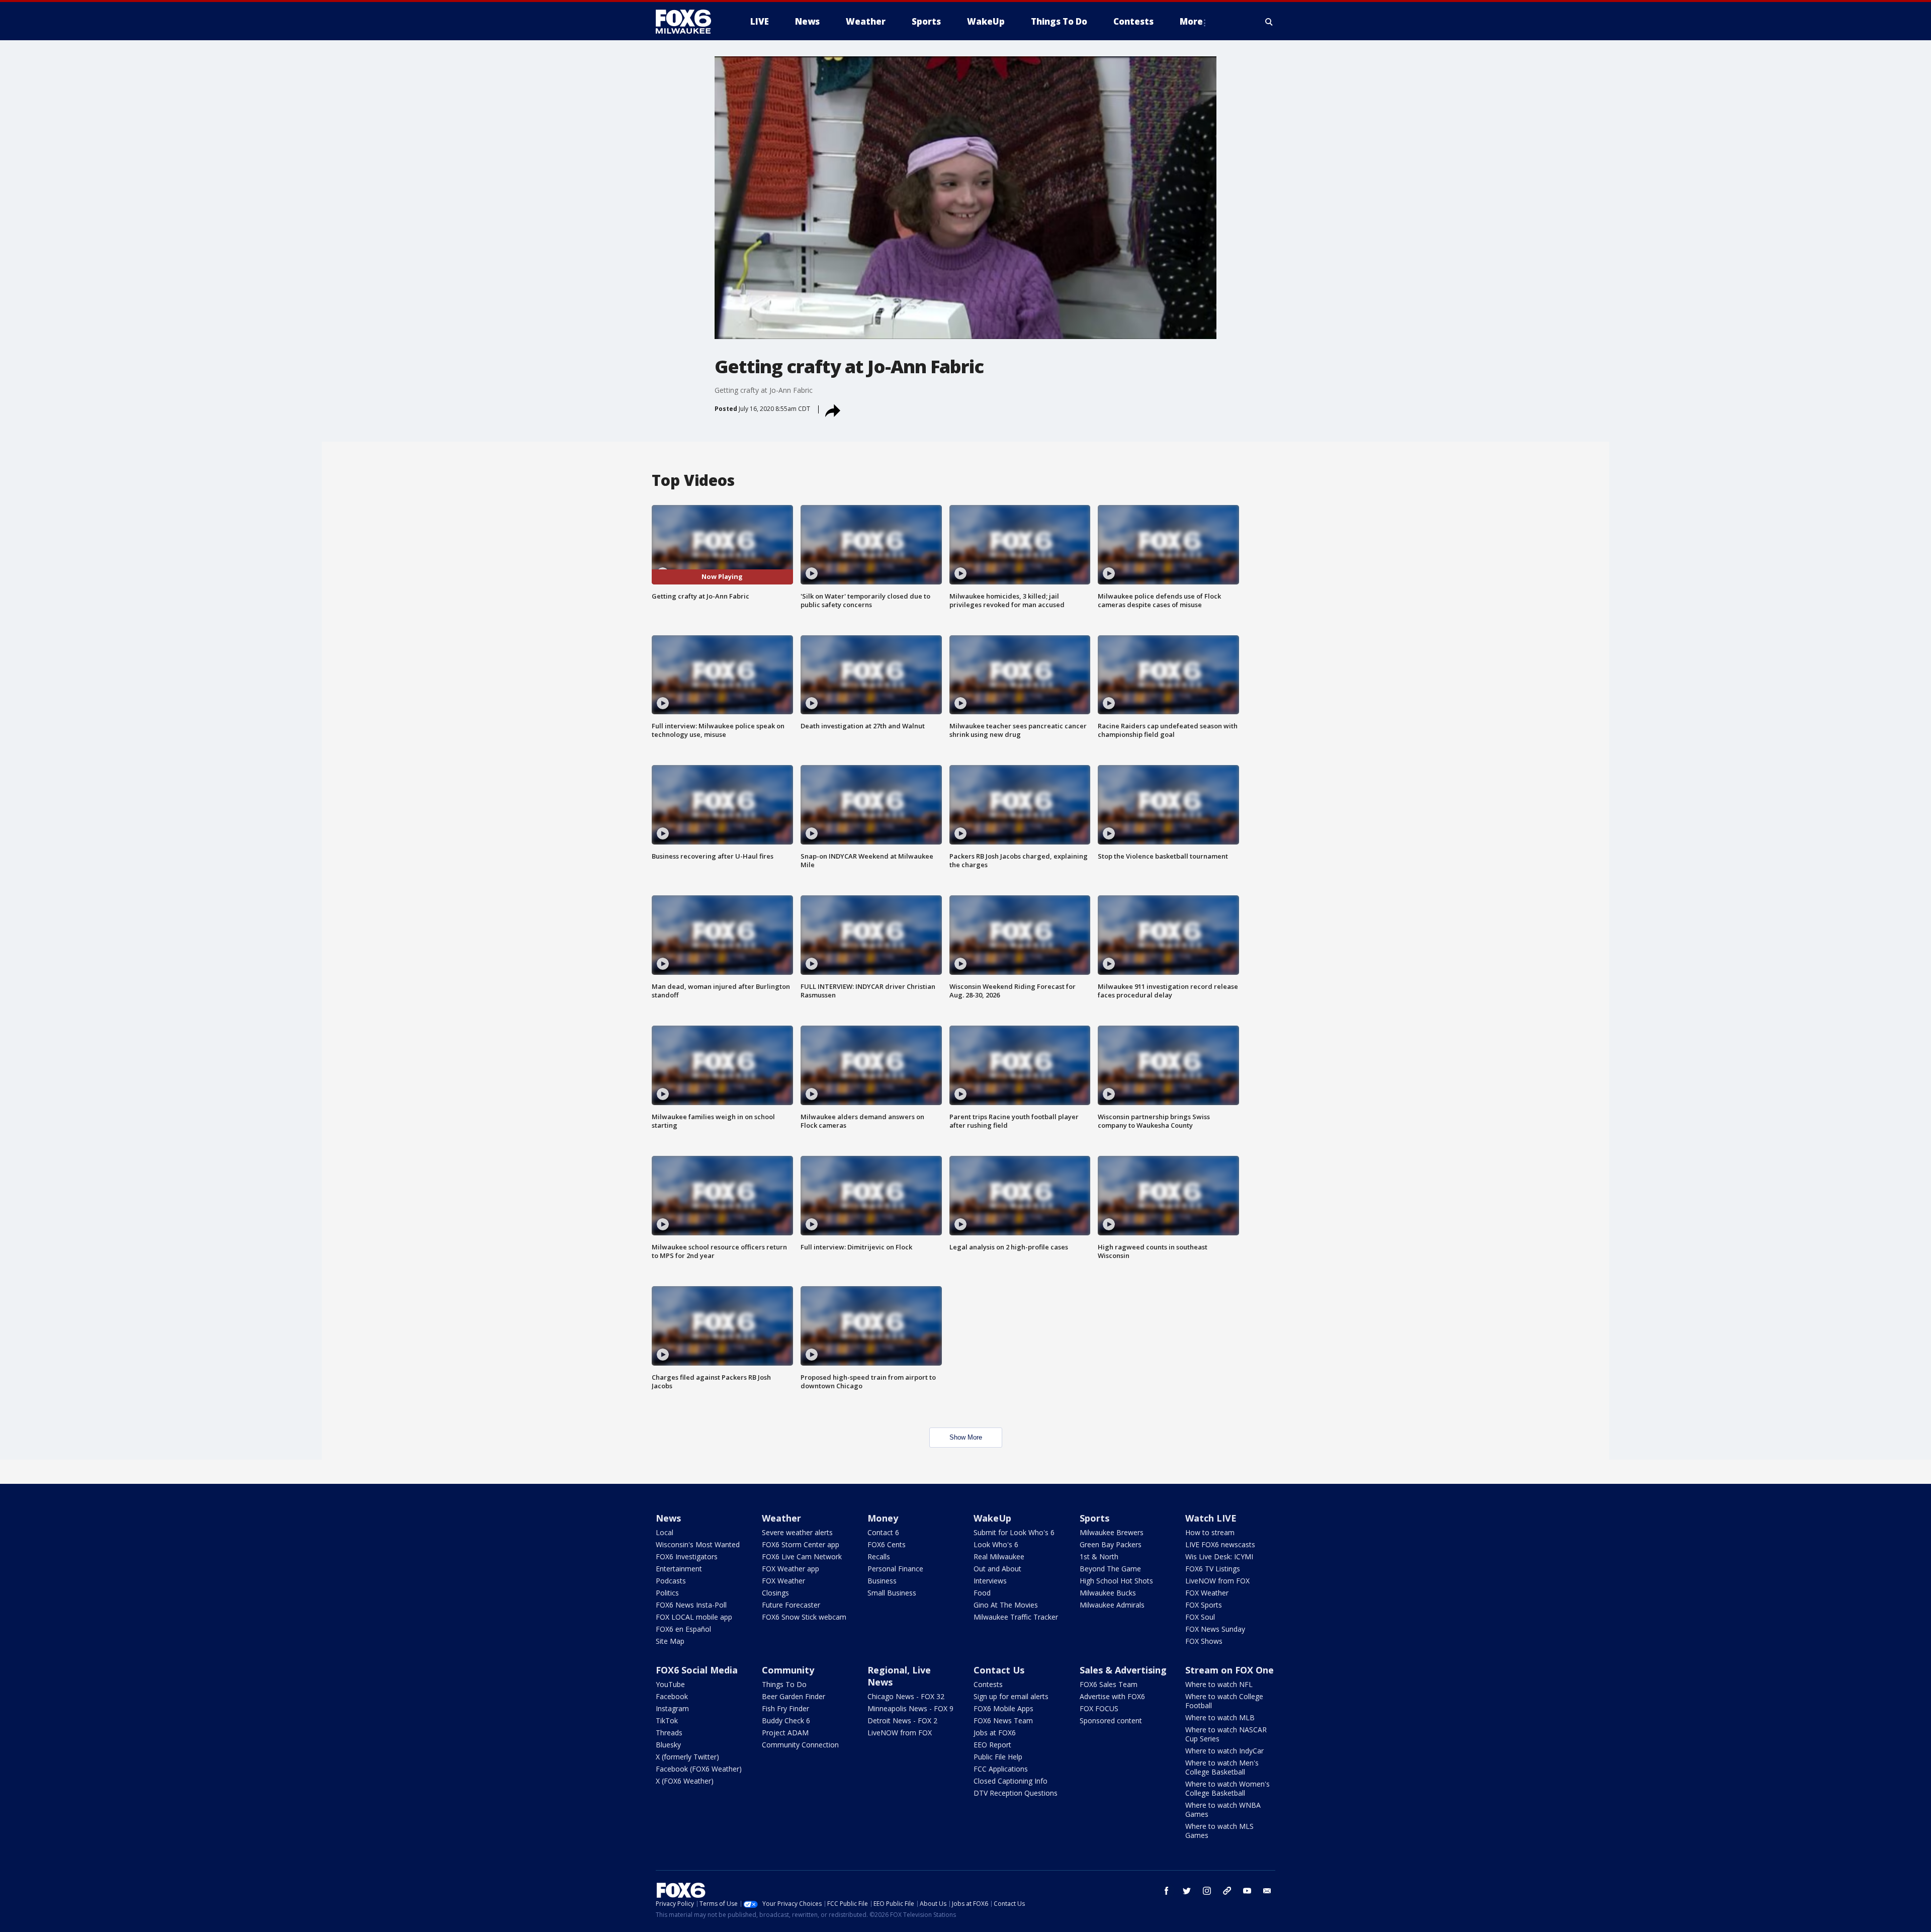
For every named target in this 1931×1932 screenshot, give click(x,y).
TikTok (667, 1720)
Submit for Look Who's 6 (1014, 1532)
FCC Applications (1001, 1769)
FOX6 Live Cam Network (802, 1557)
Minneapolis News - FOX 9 (910, 1708)
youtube (1247, 1891)
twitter (1187, 1891)
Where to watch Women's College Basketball (1227, 1788)
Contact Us (999, 1670)
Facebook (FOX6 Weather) (699, 1769)
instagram (1207, 1891)
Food (982, 1593)
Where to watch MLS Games (1219, 1831)
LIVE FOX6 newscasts (1220, 1544)
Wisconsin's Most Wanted (698, 1544)
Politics (667, 1593)
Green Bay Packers (1111, 1544)
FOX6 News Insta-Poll (691, 1605)
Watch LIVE (1211, 1518)
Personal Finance (895, 1569)
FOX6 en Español (683, 1629)
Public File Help (998, 1757)
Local (665, 1532)
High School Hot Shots (1116, 1581)
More (1191, 21)
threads (1227, 1891)
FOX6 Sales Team (1109, 1684)
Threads (669, 1733)
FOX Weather (783, 1581)
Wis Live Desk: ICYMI (1219, 1557)
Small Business (892, 1593)
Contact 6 (883, 1532)
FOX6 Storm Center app (801, 1544)
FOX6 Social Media (697, 1670)
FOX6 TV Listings (1213, 1569)
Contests (988, 1684)
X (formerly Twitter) (687, 1757)
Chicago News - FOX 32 (906, 1696)
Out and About (997, 1569)
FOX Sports (1204, 1605)
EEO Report (992, 1745)
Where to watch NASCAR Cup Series (1226, 1734)
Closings (775, 1593)
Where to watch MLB (1220, 1717)
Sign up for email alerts (1011, 1696)
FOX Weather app (791, 1569)
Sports (1094, 1518)
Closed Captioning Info (1011, 1781)
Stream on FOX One (1230, 1670)
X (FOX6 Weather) (685, 1781)
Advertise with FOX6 (1112, 1696)
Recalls (879, 1557)
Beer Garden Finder (794, 1696)
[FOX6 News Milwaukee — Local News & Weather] (689, 22)
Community (788, 1670)
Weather (781, 1518)
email (1267, 1891)
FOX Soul (1200, 1617)
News (668, 1518)
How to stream (1210, 1532)
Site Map (670, 1641)
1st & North (1099, 1557)
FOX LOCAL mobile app (694, 1617)
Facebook (672, 1696)
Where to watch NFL (1219, 1684)
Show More (966, 1437)
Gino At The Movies (1006, 1605)
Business (882, 1581)
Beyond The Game (1110, 1569)
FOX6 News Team (1003, 1720)
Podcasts (671, 1581)
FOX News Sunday (1215, 1629)
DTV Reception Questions (1016, 1793)
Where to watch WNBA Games (1223, 1810)
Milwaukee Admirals (1112, 1605)
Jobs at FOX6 (995, 1733)
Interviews (990, 1581)
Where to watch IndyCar (1224, 1751)
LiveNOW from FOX (1217, 1581)
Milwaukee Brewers (1112, 1532)
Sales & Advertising (1123, 1670)
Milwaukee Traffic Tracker (1016, 1617)
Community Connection (800, 1745)
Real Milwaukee (999, 1557)
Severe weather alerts (797, 1532)
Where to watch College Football (1224, 1701)
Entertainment (679, 1569)
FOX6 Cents (887, 1544)
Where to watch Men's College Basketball (1222, 1767)
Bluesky (668, 1745)
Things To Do (784, 1684)
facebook (1167, 1891)
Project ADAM (785, 1733)
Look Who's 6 (996, 1544)
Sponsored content (1111, 1720)
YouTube (670, 1684)
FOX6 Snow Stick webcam (804, 1617)
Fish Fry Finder (785, 1708)
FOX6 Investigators (687, 1557)
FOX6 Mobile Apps (1003, 1708)
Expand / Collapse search (1269, 22)
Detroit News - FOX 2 (902, 1720)
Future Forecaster (791, 1605)
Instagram (672, 1708)
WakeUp (992, 1518)
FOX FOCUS (1099, 1708)
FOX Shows (1204, 1641)
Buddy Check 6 (786, 1720)
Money (883, 1518)
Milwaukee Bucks (1108, 1593)
